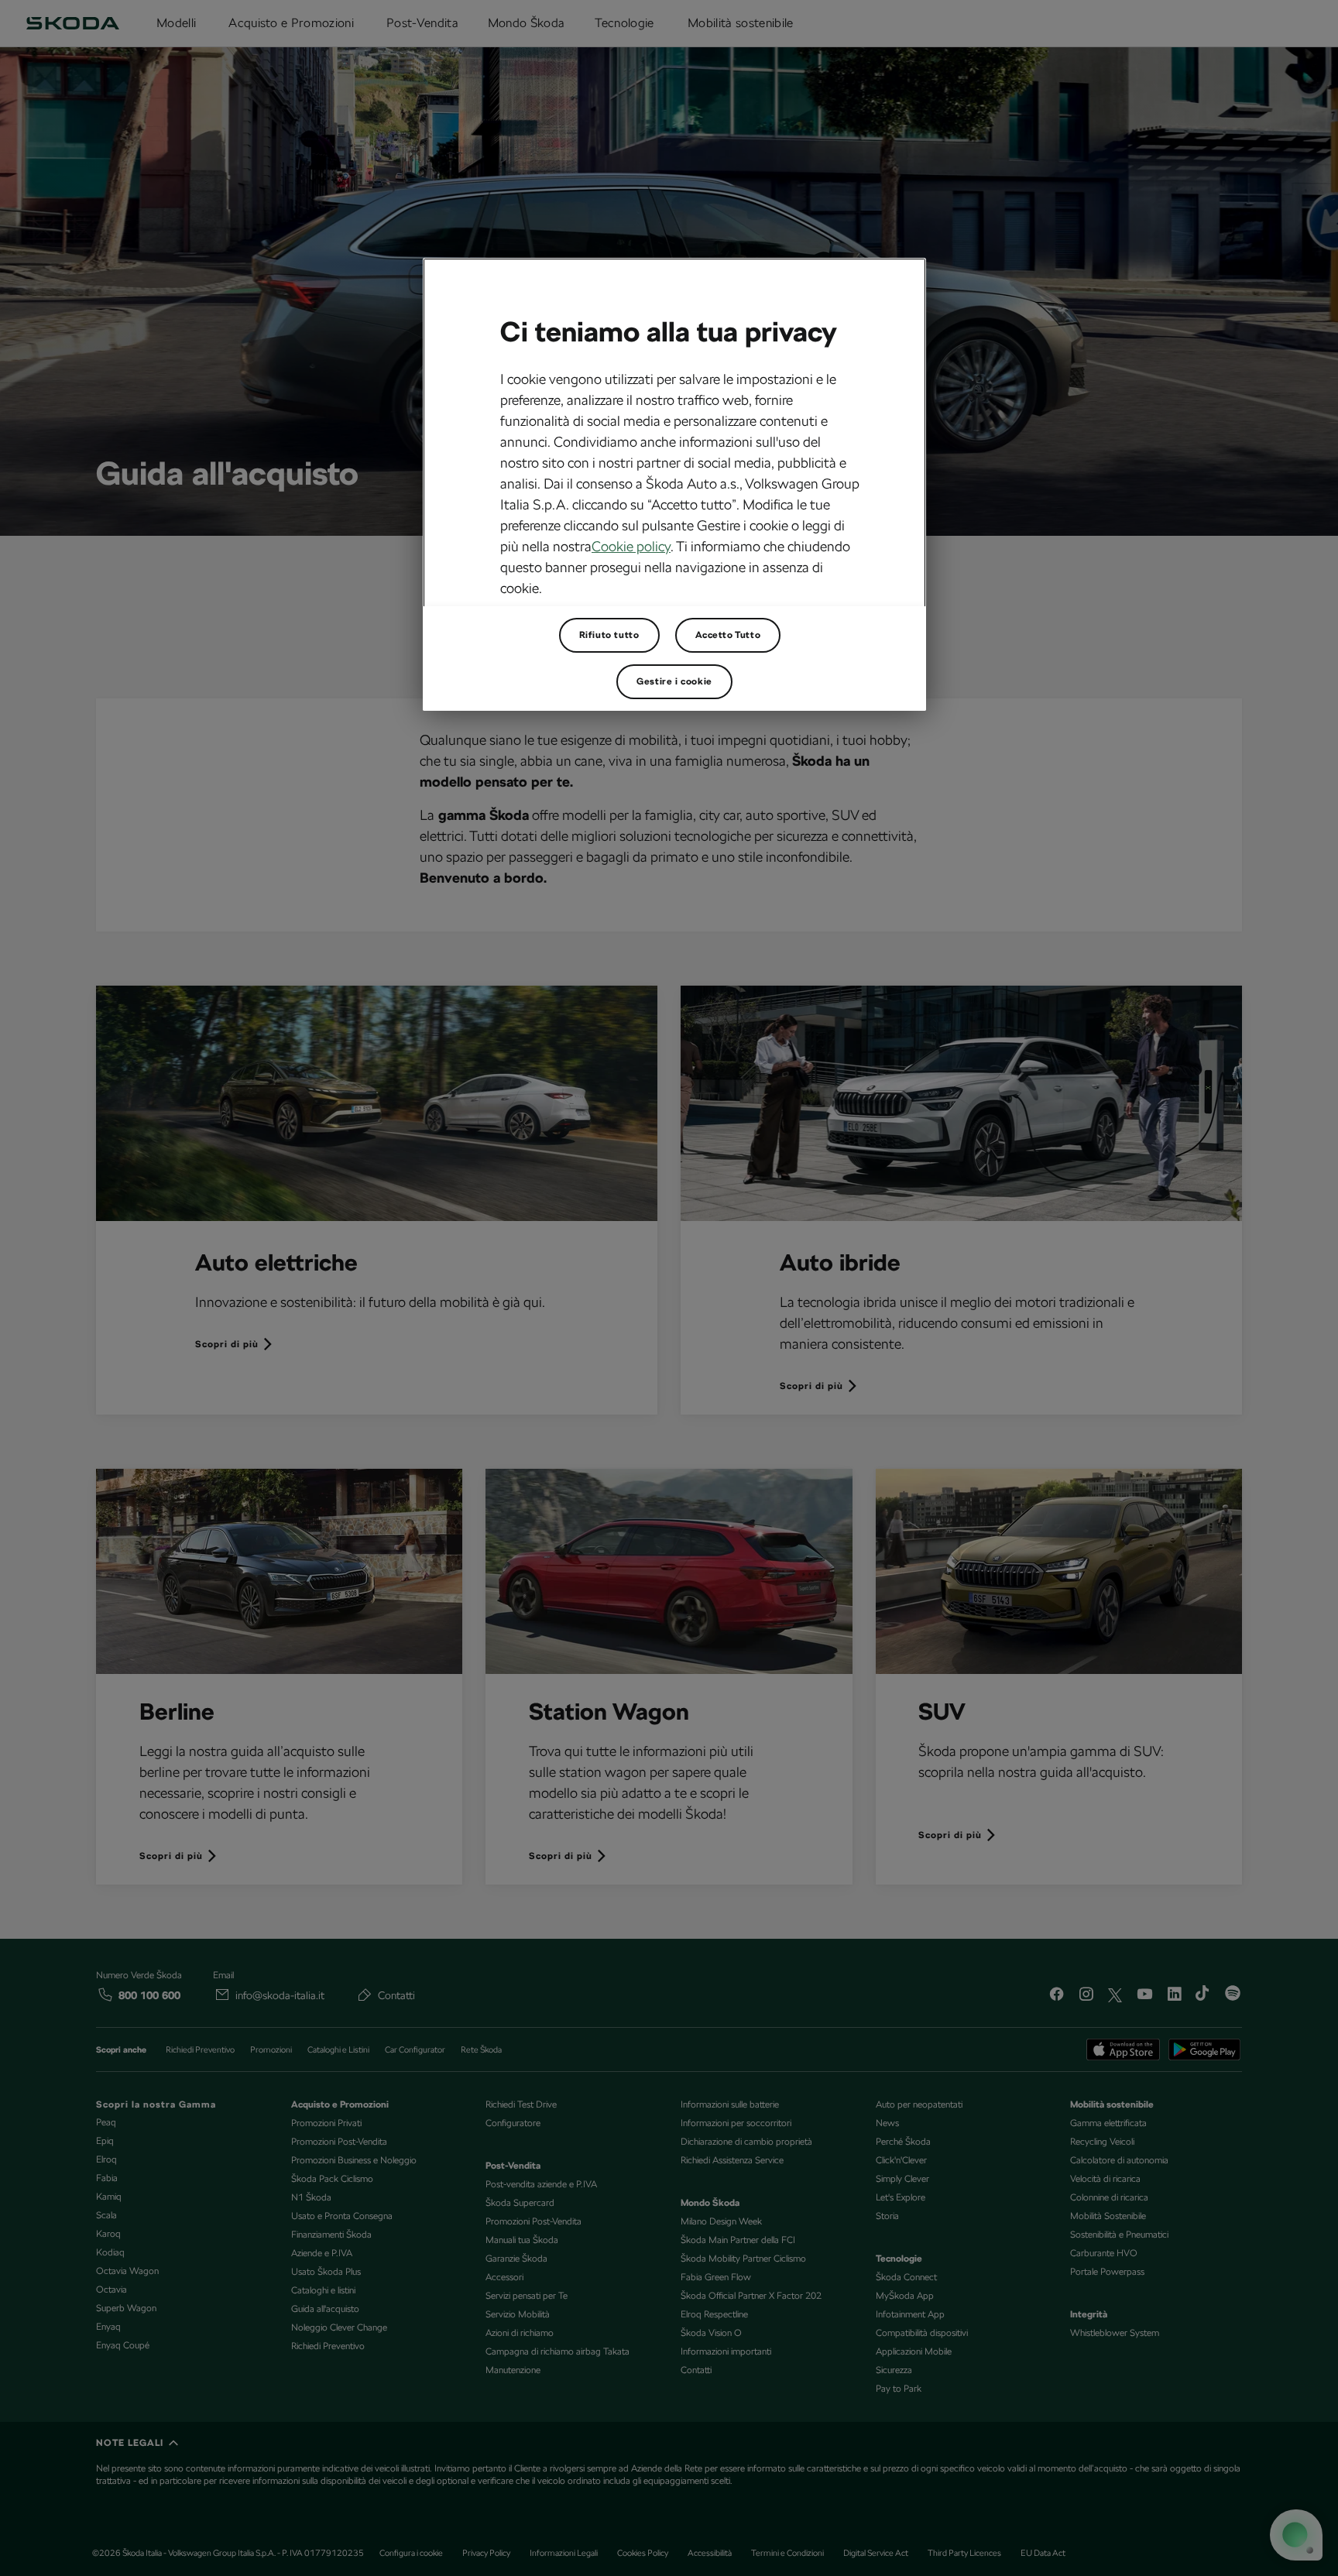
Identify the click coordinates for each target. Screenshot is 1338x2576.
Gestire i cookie (674, 681)
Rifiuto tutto (609, 635)
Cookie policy (631, 546)
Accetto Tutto (728, 635)
